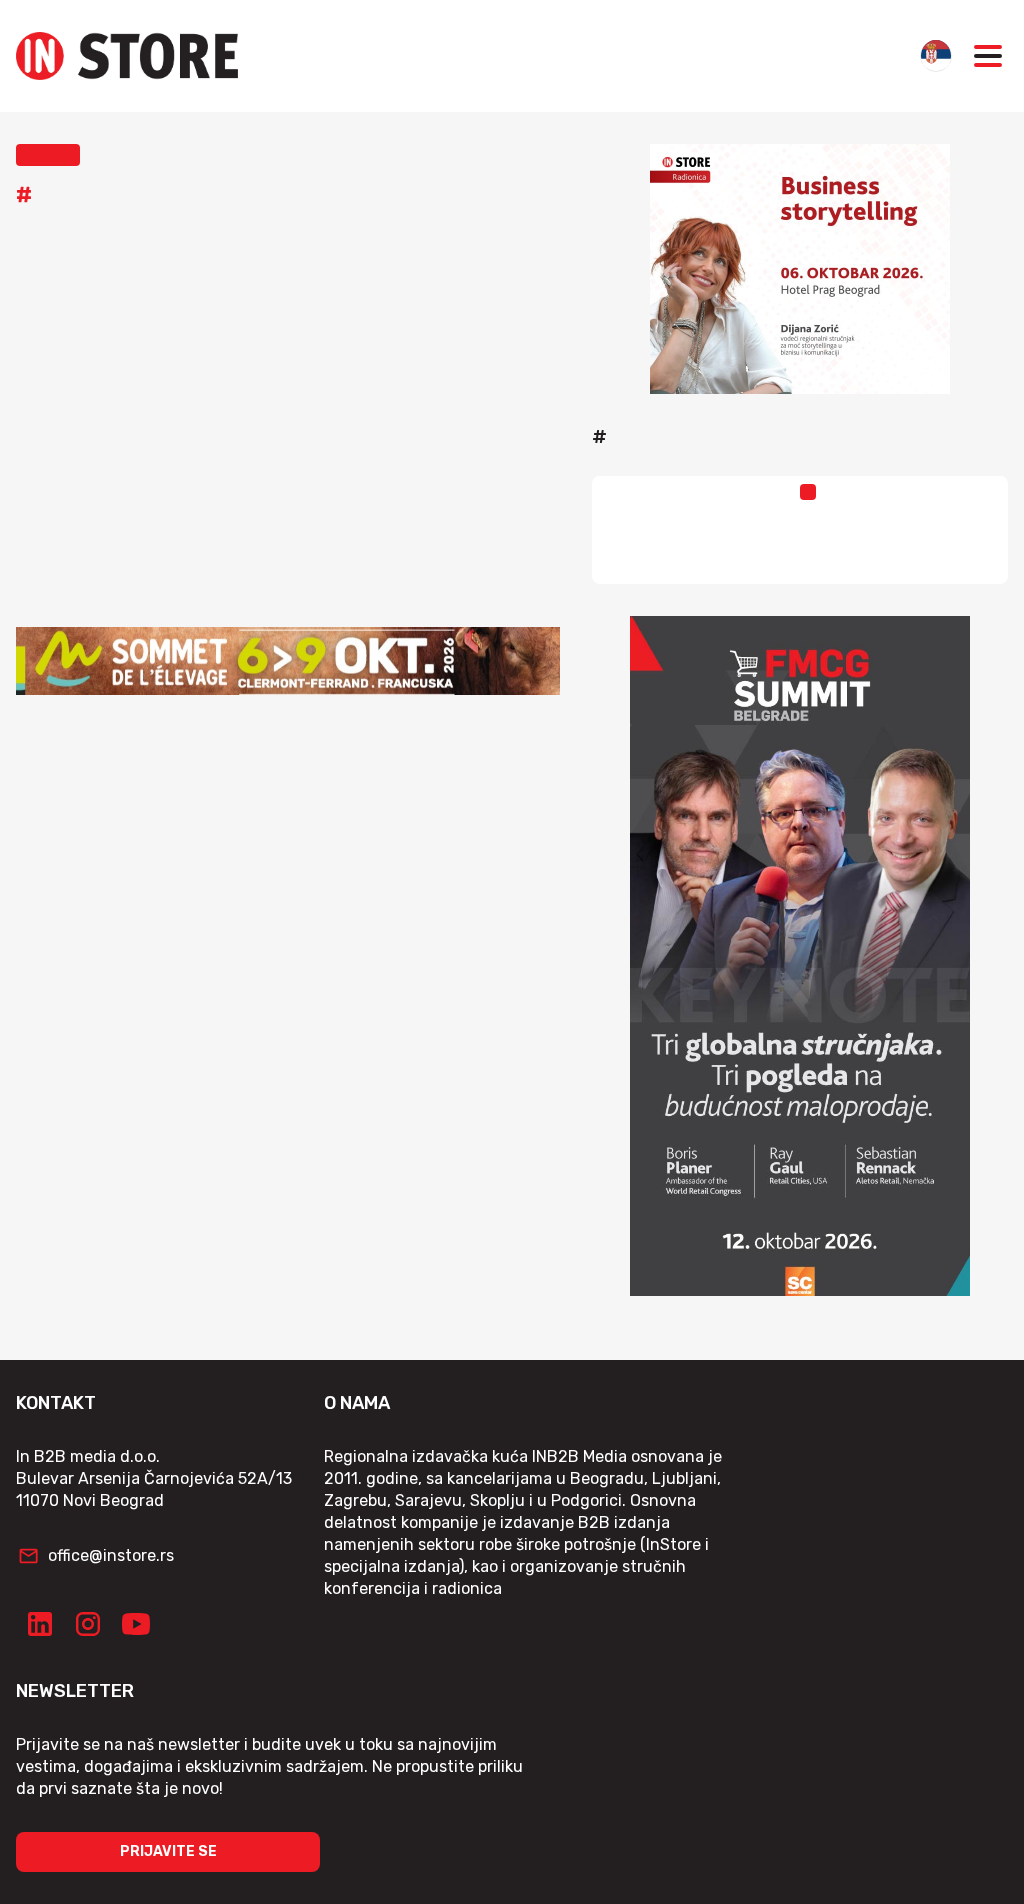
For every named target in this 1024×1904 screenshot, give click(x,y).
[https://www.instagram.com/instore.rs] (88, 1624)
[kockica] (800, 269)
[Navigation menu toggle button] (988, 56)
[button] (48, 155)
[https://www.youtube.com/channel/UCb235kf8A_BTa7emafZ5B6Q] (136, 1624)
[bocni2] (800, 956)
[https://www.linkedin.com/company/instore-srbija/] (40, 1624)
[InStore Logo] (127, 56)
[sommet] (288, 661)
